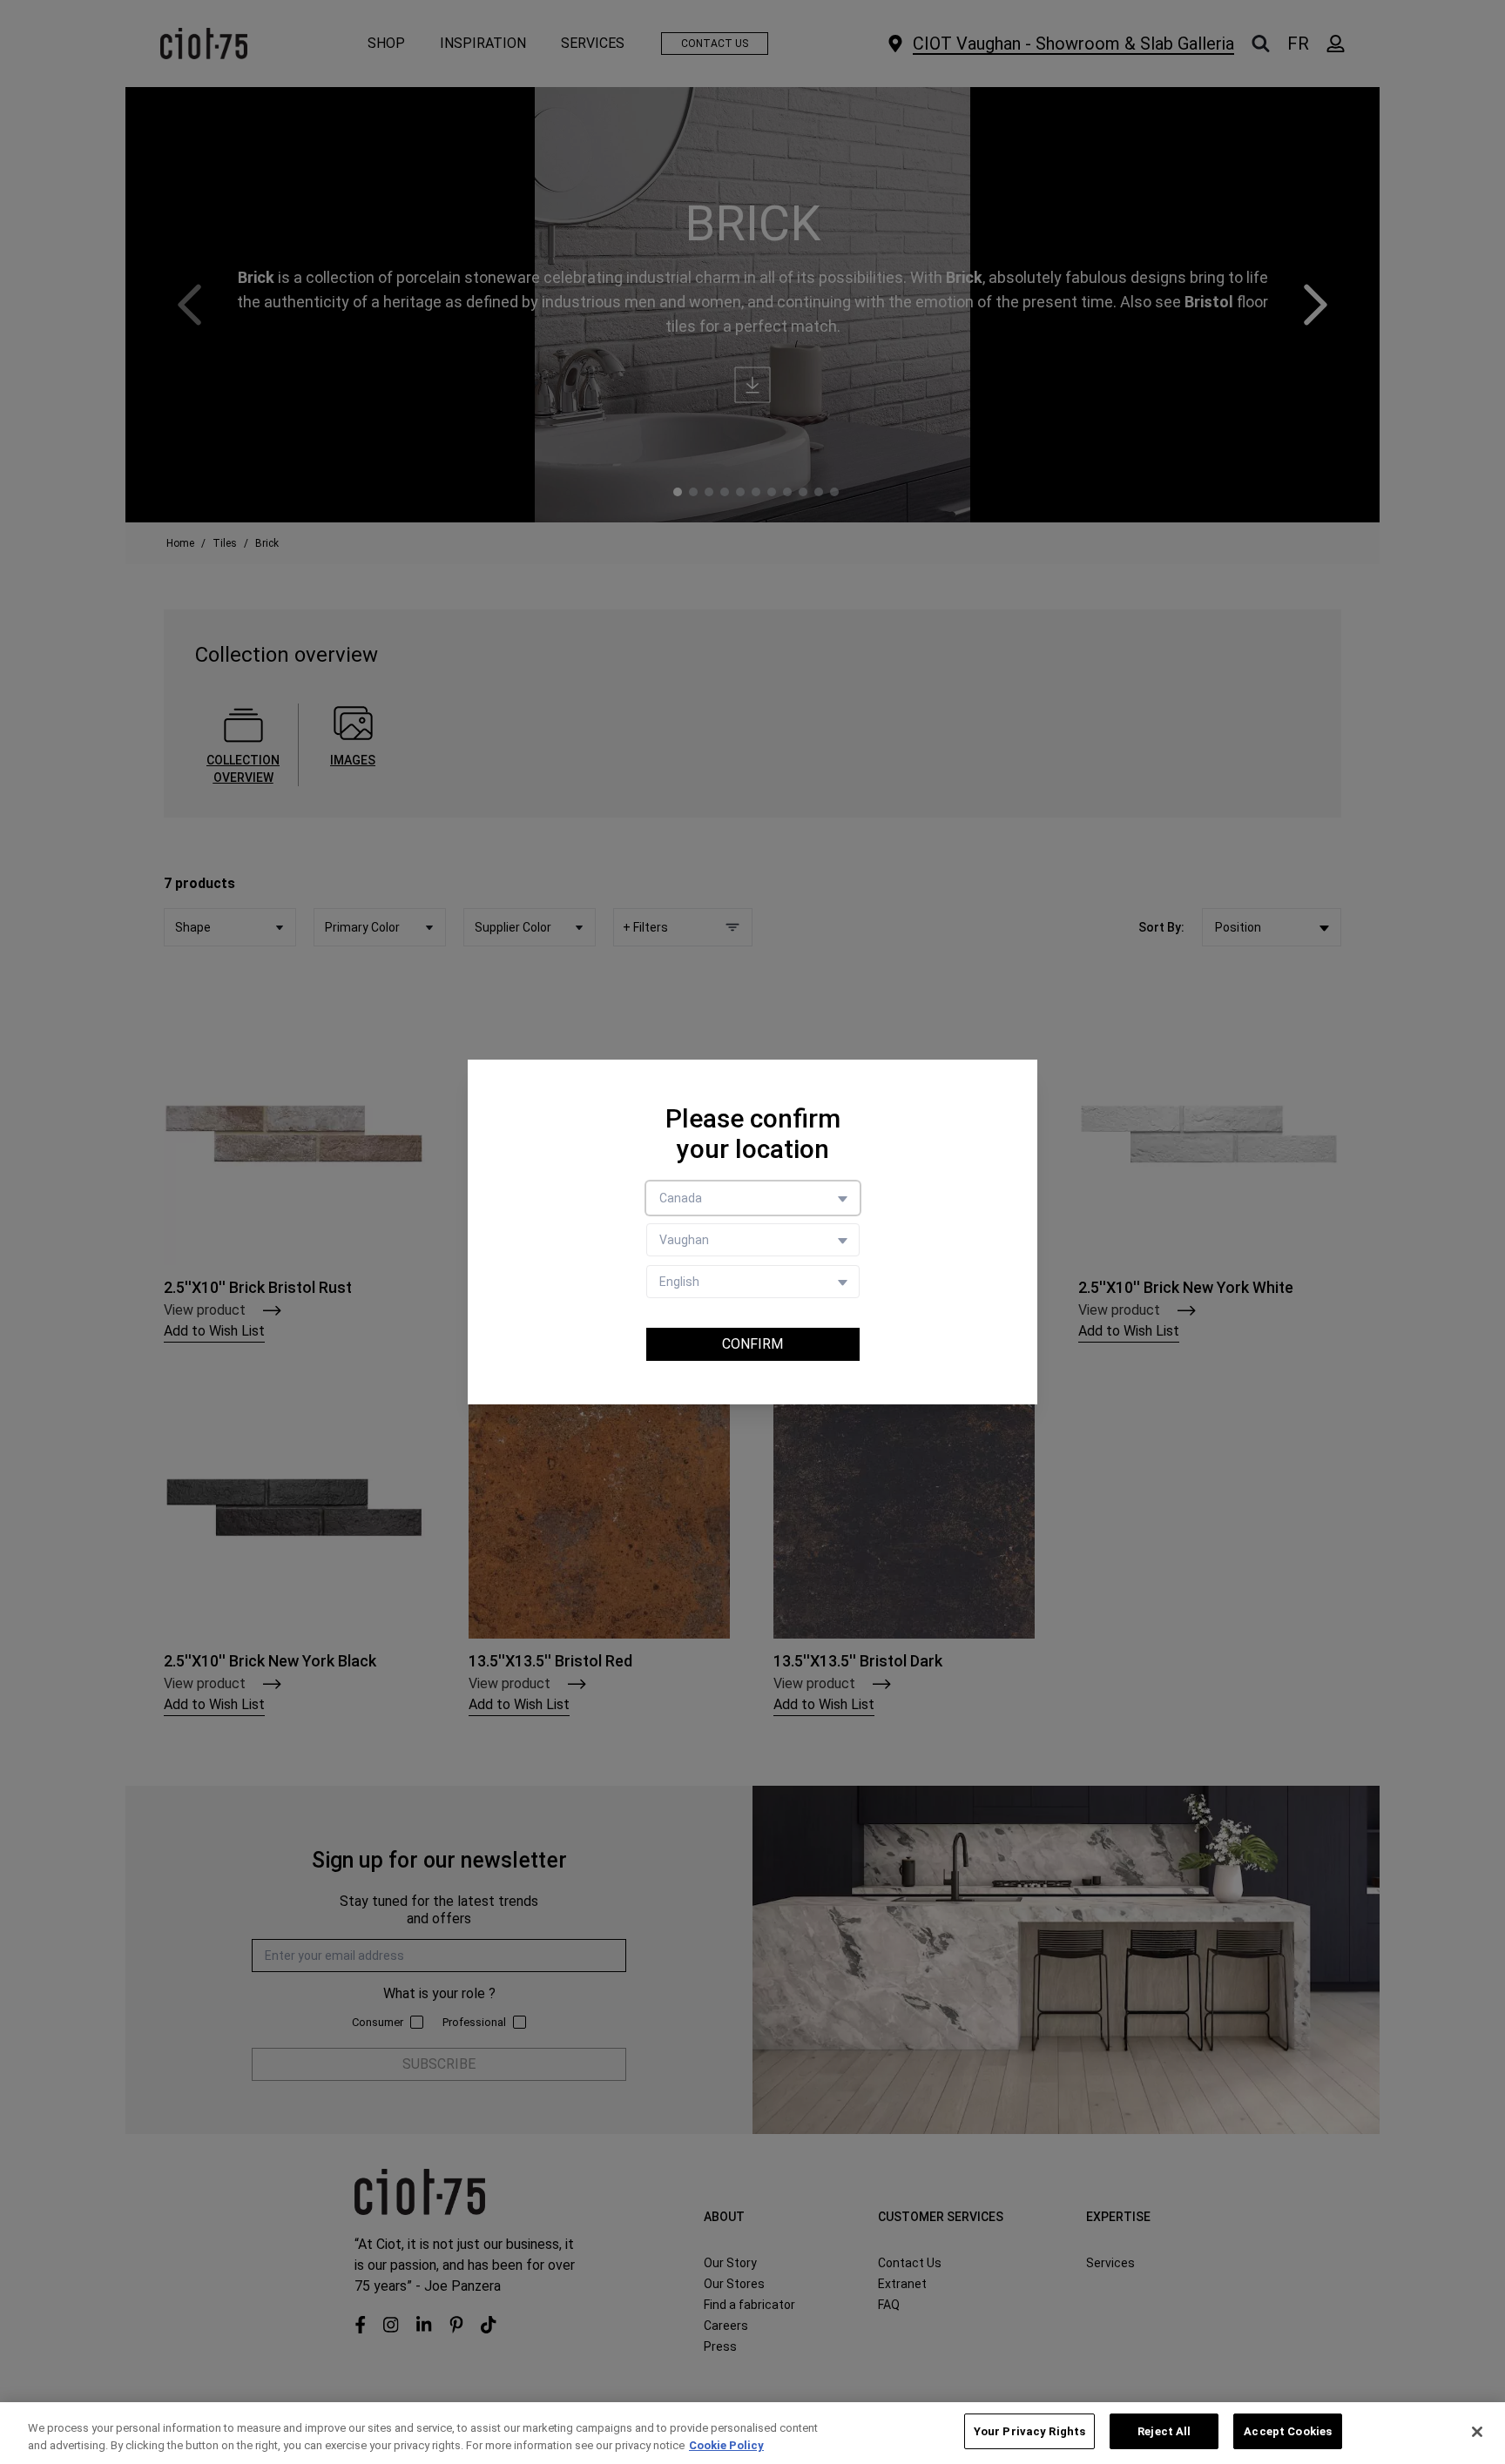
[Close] (1477, 2432)
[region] (752, 2433)
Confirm (752, 1344)
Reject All (1164, 2431)
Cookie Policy (726, 2445)
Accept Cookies (1288, 2431)
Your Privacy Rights (1029, 2431)
